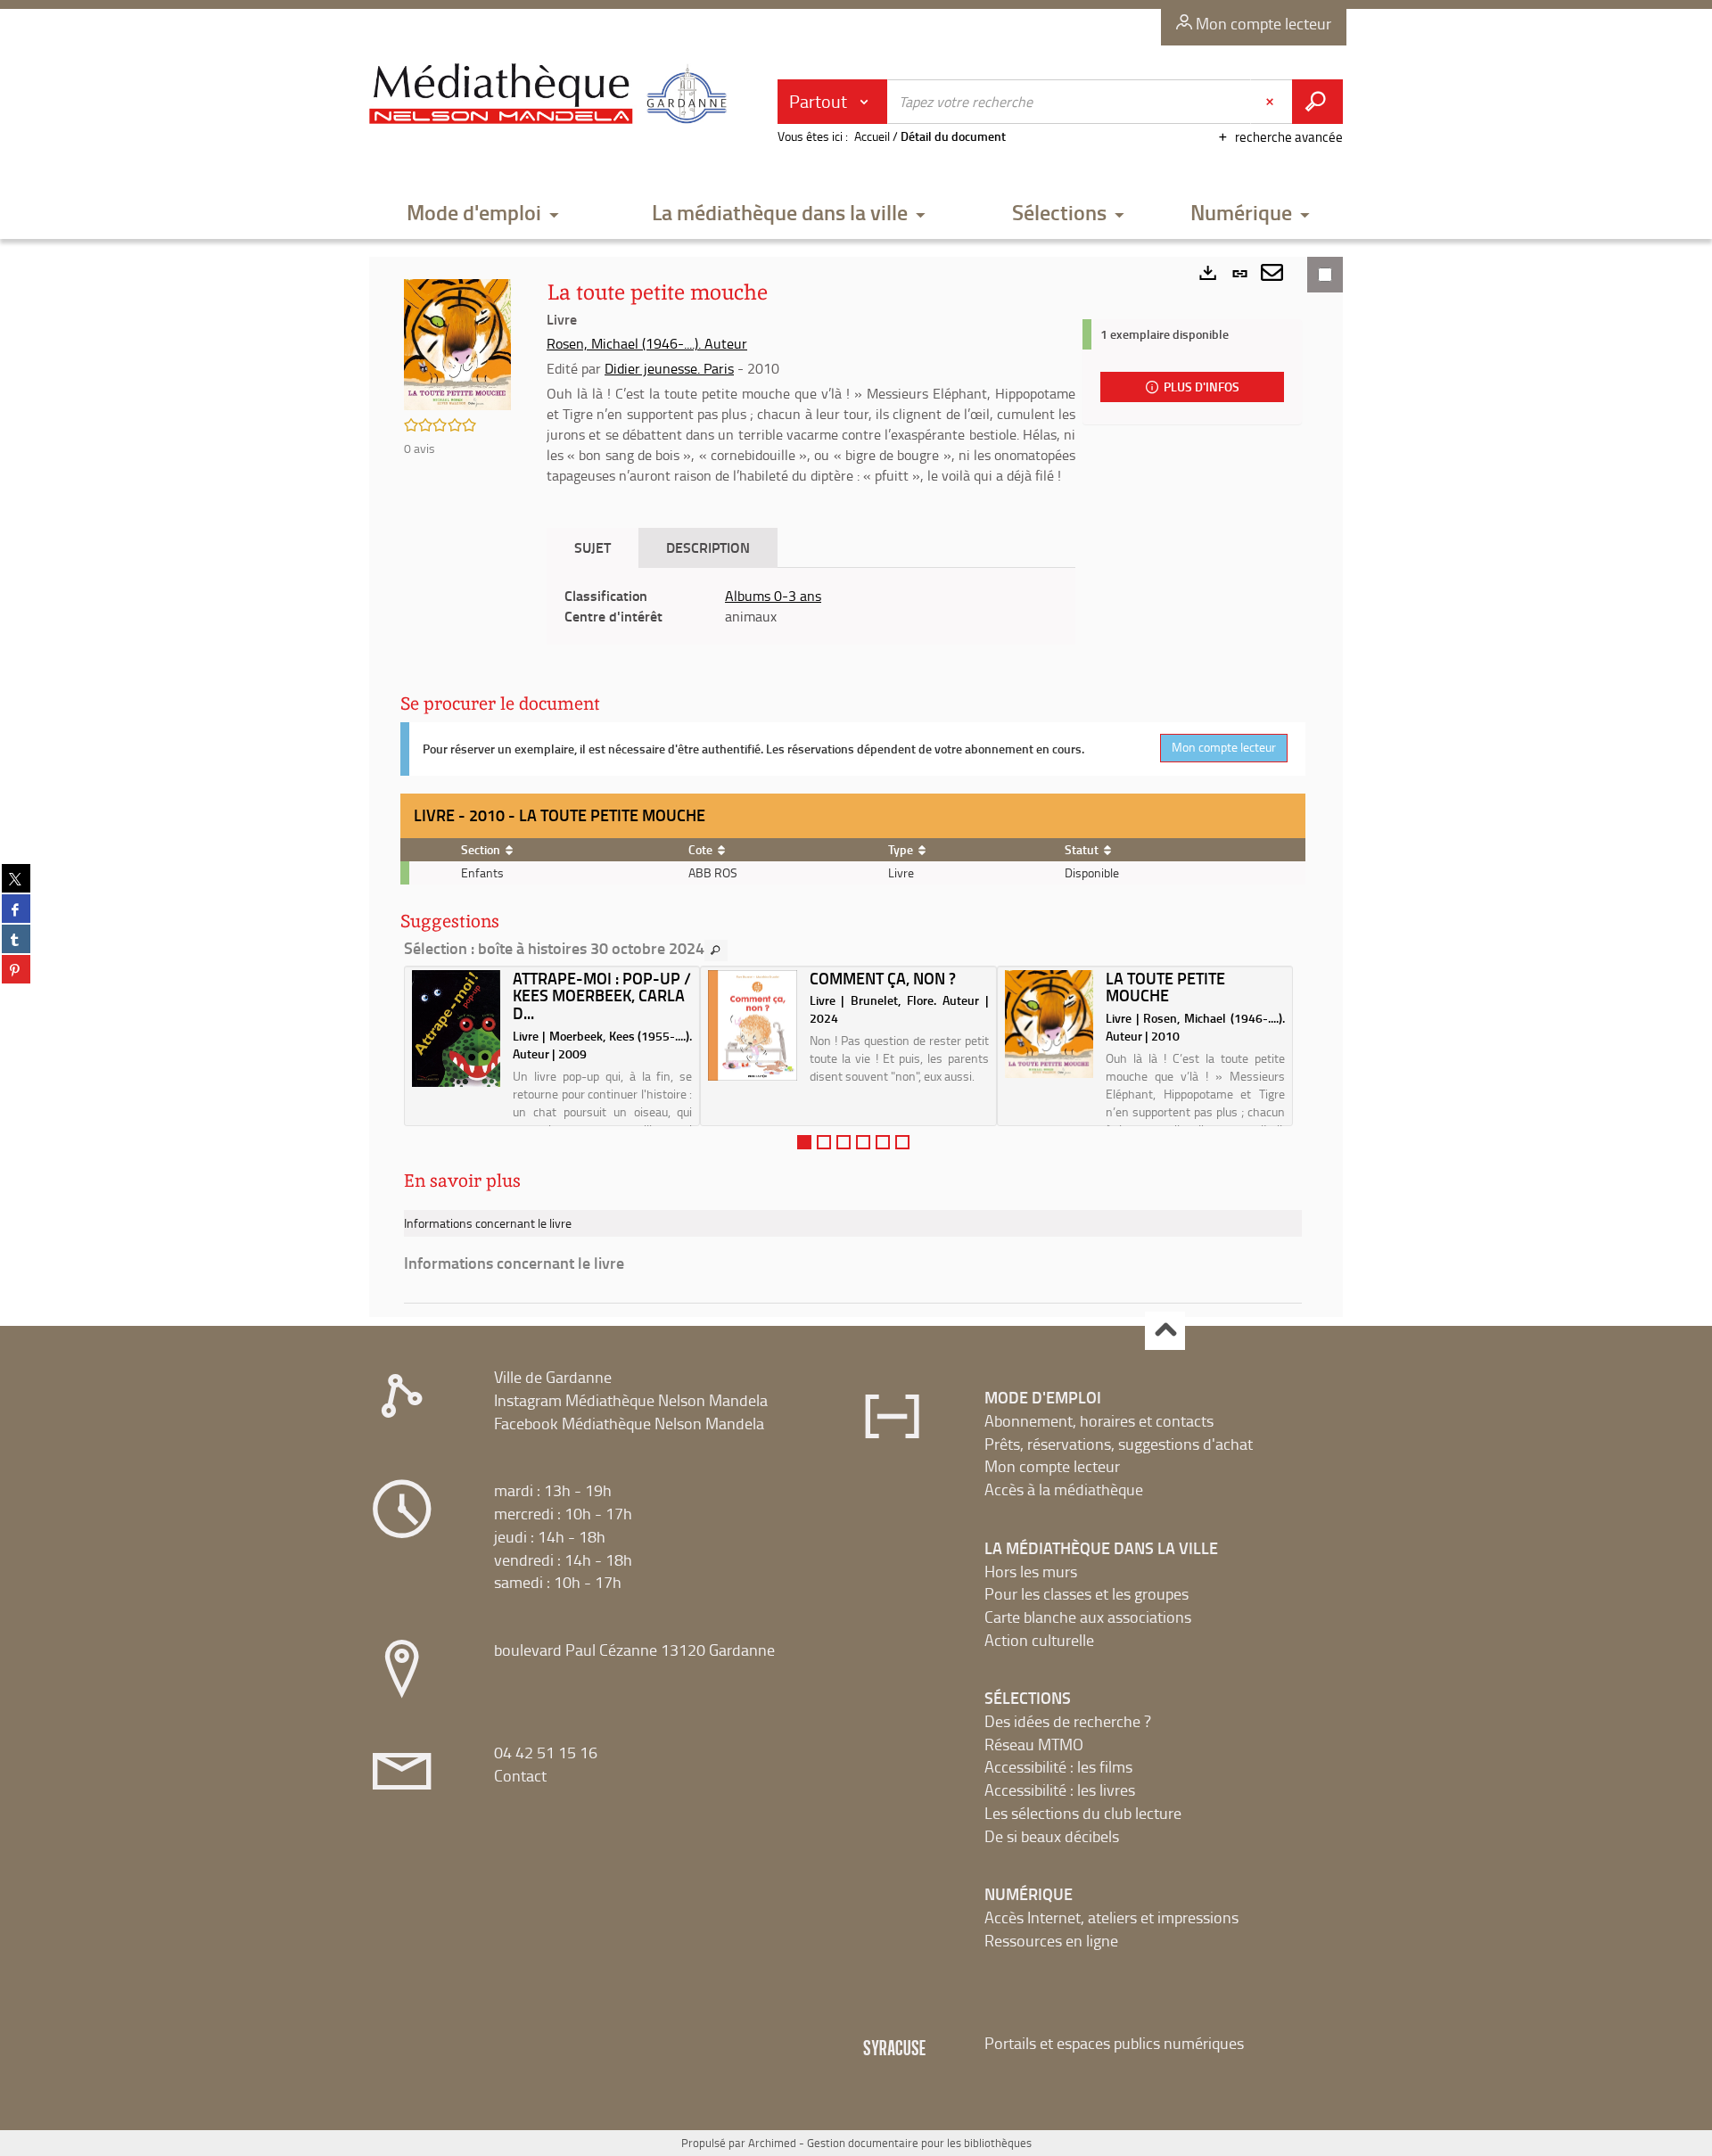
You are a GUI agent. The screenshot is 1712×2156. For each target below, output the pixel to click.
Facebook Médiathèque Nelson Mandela (629, 1423)
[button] (483, 214)
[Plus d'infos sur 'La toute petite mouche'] (1049, 1025)
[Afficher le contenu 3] (844, 1142)
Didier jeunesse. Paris (669, 368)
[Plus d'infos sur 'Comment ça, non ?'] (752, 1026)
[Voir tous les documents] (716, 950)
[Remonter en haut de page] (1165, 1331)
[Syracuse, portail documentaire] (552, 95)
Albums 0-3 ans (773, 596)
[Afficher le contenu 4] (863, 1142)
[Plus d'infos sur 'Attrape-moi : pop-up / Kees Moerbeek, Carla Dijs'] (456, 1029)
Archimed (772, 2143)
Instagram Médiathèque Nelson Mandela (631, 1400)
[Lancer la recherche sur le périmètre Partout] (1317, 102)
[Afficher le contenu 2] (824, 1142)
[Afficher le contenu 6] (902, 1142)
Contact (520, 1775)
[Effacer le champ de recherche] (1272, 102)
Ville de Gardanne (553, 1377)
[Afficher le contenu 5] (883, 1142)
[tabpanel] (811, 606)
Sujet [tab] (593, 547)
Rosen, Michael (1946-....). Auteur (647, 343)
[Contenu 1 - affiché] (804, 1142)
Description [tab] (708, 547)
